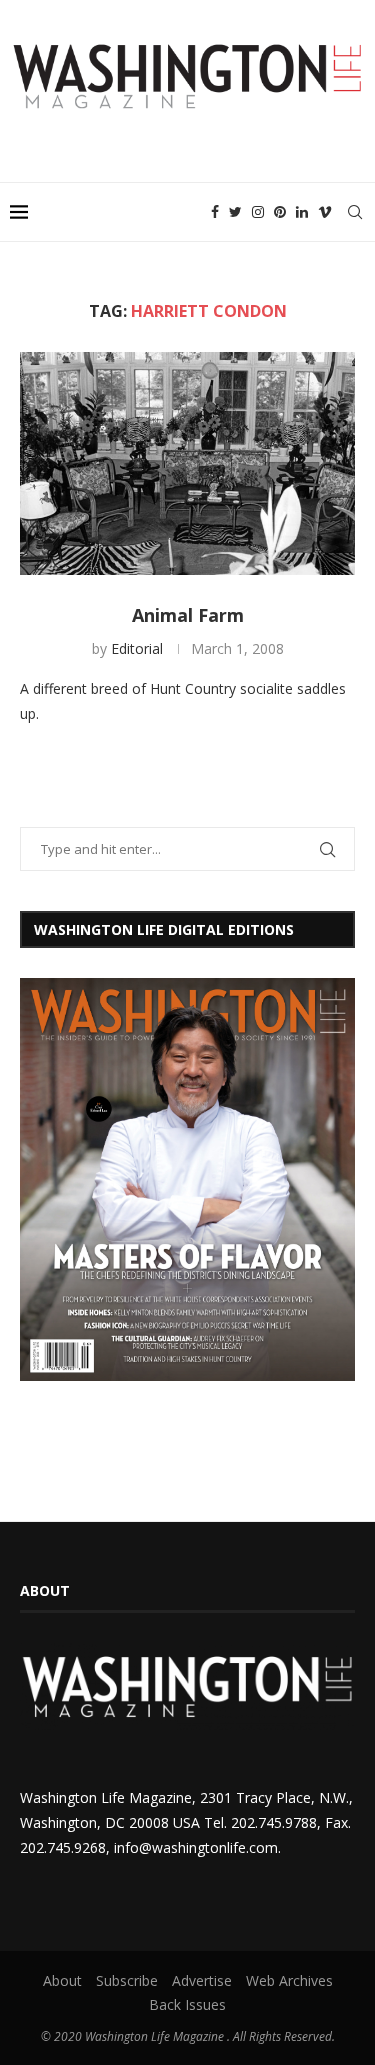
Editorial (137, 648)
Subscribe (127, 1980)
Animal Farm (188, 615)
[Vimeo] (325, 212)
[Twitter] (235, 212)
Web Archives (289, 1980)
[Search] (355, 212)
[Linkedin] (302, 212)
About (62, 1980)
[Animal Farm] (187, 463)
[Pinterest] (280, 212)
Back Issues (187, 2004)
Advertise (202, 1980)
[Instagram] (258, 212)
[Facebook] (215, 212)
